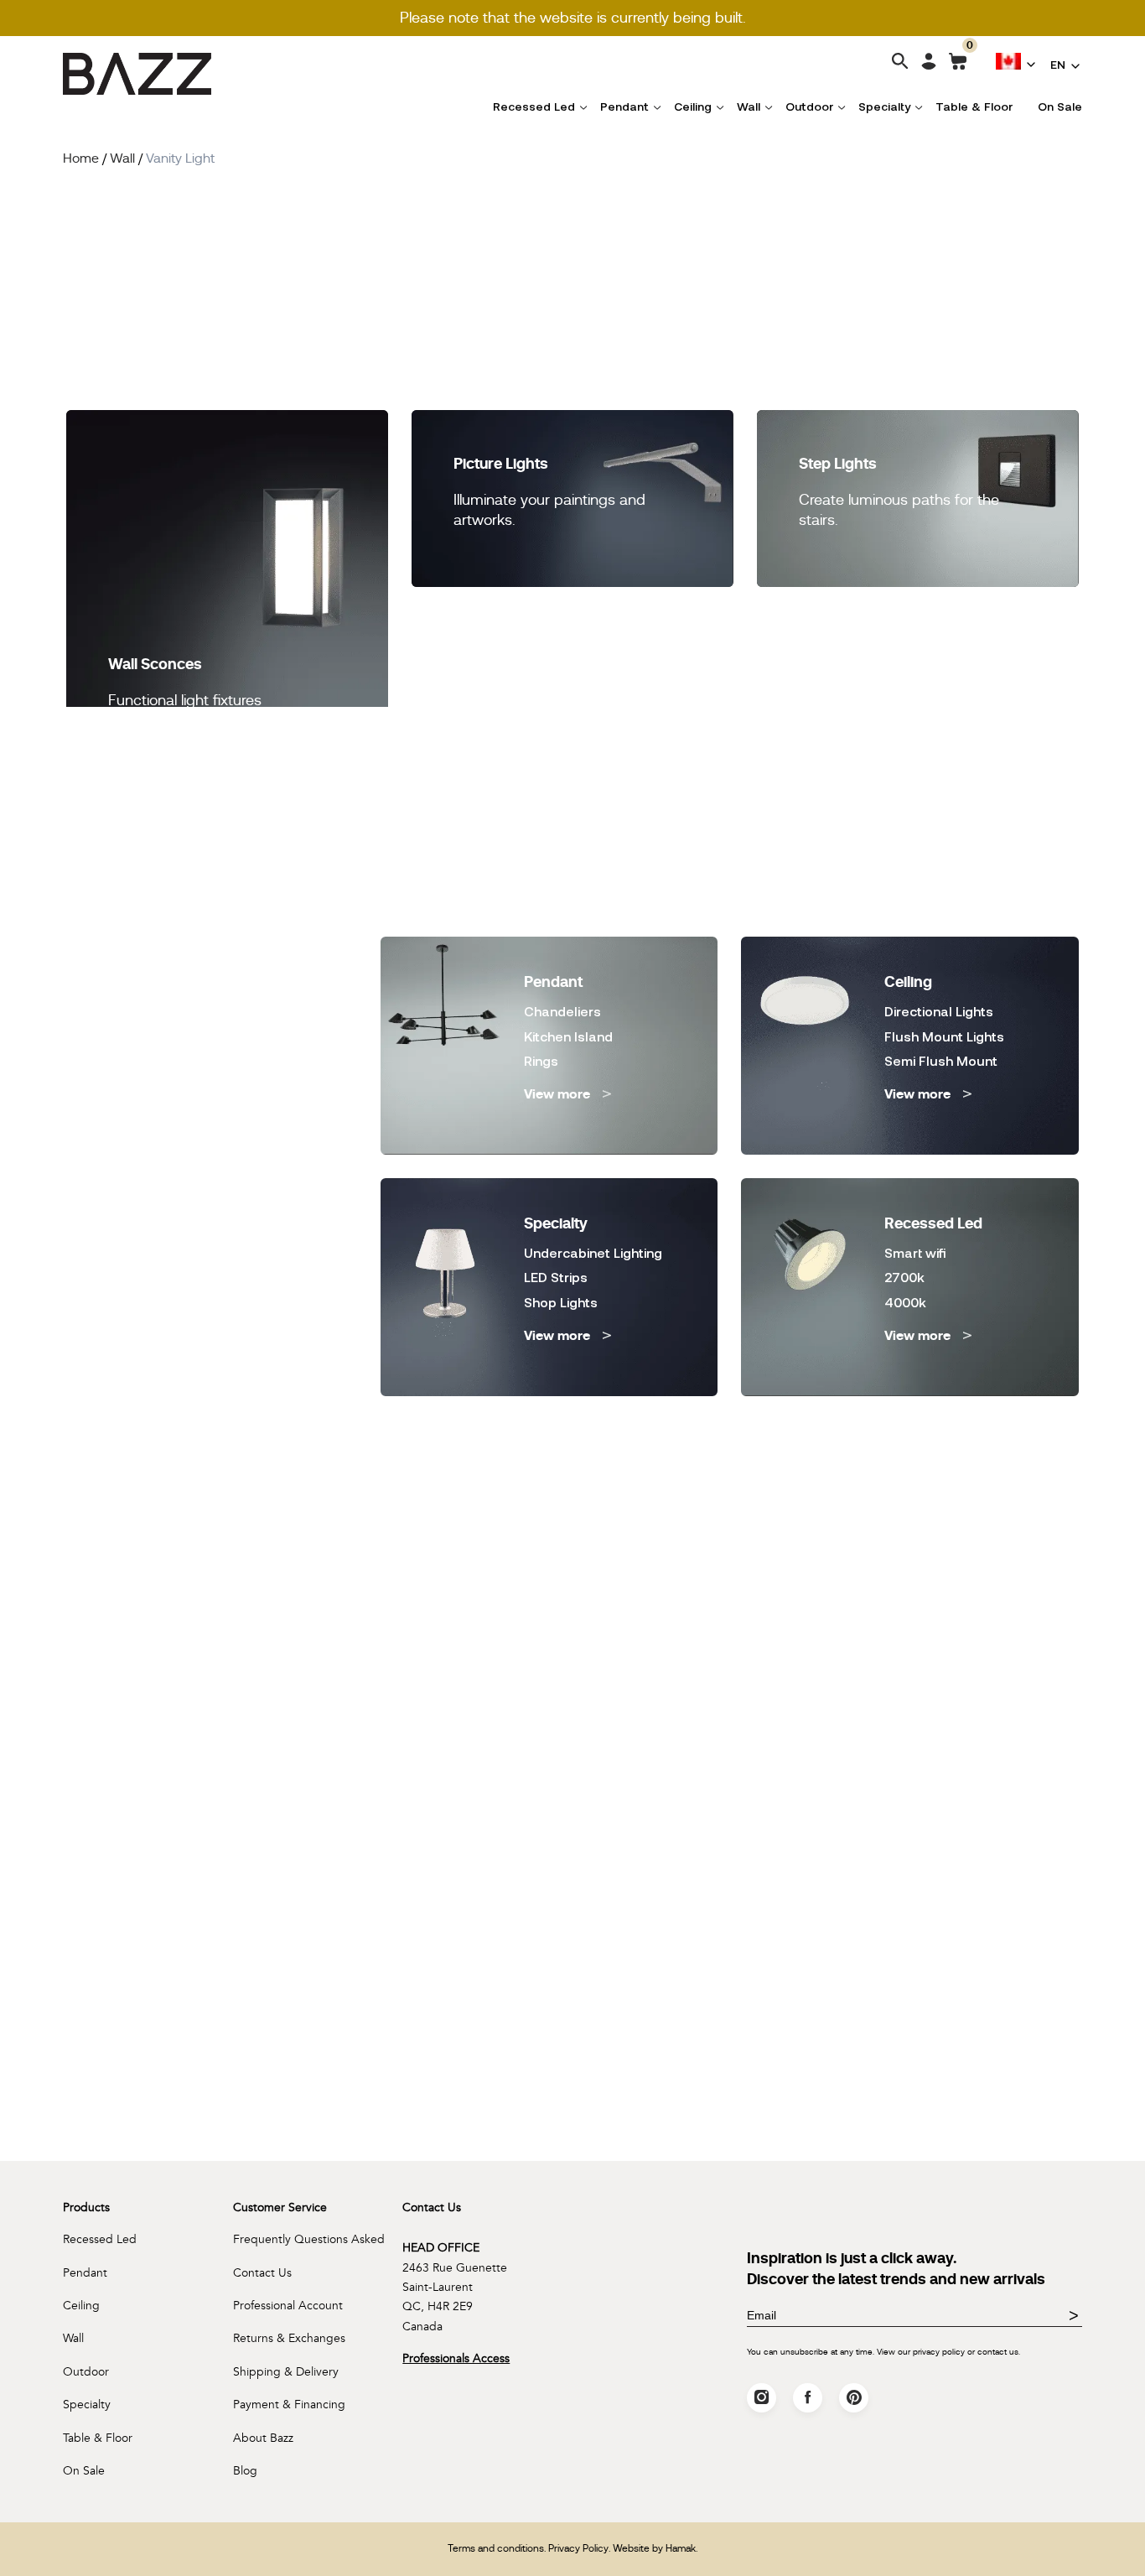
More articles (569, 1663)
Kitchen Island (568, 1036)
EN (1058, 64)
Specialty (884, 106)
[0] (958, 65)
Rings (541, 1060)
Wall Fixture (145, 1277)
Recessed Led (534, 106)
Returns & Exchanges (289, 2338)
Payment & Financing (289, 2405)
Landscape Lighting (170, 1227)
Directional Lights (939, 1011)
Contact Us (262, 2273)
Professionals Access (456, 2358)
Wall (749, 106)
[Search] (900, 62)
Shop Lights (561, 1302)
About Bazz (263, 2438)
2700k (904, 1277)
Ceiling (693, 106)
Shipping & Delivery (286, 2372)
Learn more (77, 2138)
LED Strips (556, 1277)
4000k (905, 1302)
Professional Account (288, 2306)
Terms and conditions (496, 2548)
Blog (245, 2471)
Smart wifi (915, 1252)
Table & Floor (974, 106)
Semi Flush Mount (941, 1060)
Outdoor (809, 106)
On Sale (1060, 106)
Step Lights (838, 463)
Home (81, 158)
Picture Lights (501, 463)
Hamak (681, 2548)
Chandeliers (562, 1011)
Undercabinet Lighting (593, 1252)
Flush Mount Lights (944, 1036)
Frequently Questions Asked (309, 2239)
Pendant (624, 106)
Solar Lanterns (155, 1252)
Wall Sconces (155, 664)
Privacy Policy (578, 2548)
